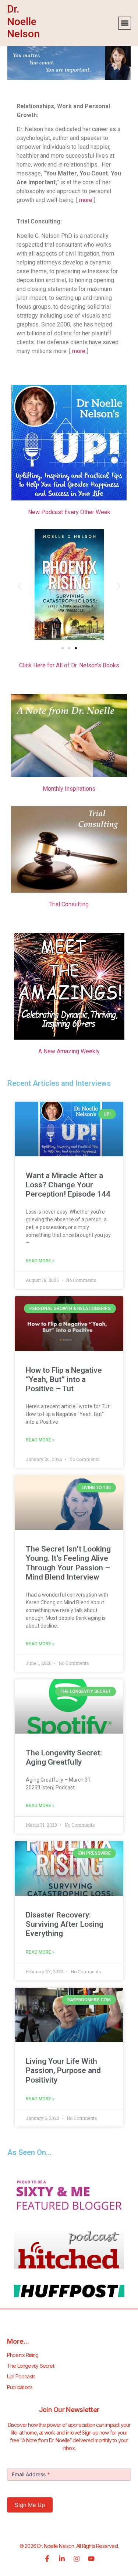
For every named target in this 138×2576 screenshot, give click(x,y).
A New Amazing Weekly (69, 1051)
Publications (20, 2387)
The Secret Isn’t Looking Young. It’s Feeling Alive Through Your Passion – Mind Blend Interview (68, 1563)
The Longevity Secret (31, 2366)
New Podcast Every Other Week (69, 512)
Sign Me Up (30, 2505)
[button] (125, 23)
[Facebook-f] (47, 2559)
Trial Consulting (69, 904)
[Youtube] (91, 2559)
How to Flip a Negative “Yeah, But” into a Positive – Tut (64, 1379)
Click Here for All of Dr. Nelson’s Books (69, 665)
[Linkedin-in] (62, 2559)
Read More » (40, 1261)
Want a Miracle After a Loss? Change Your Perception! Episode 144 (68, 1185)
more (86, 200)
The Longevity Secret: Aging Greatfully (64, 1757)
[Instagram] (77, 2559)
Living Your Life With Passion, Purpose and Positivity (63, 2070)
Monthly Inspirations (69, 789)
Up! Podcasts (21, 2376)
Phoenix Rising (23, 2355)
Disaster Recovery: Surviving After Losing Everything (65, 1924)
